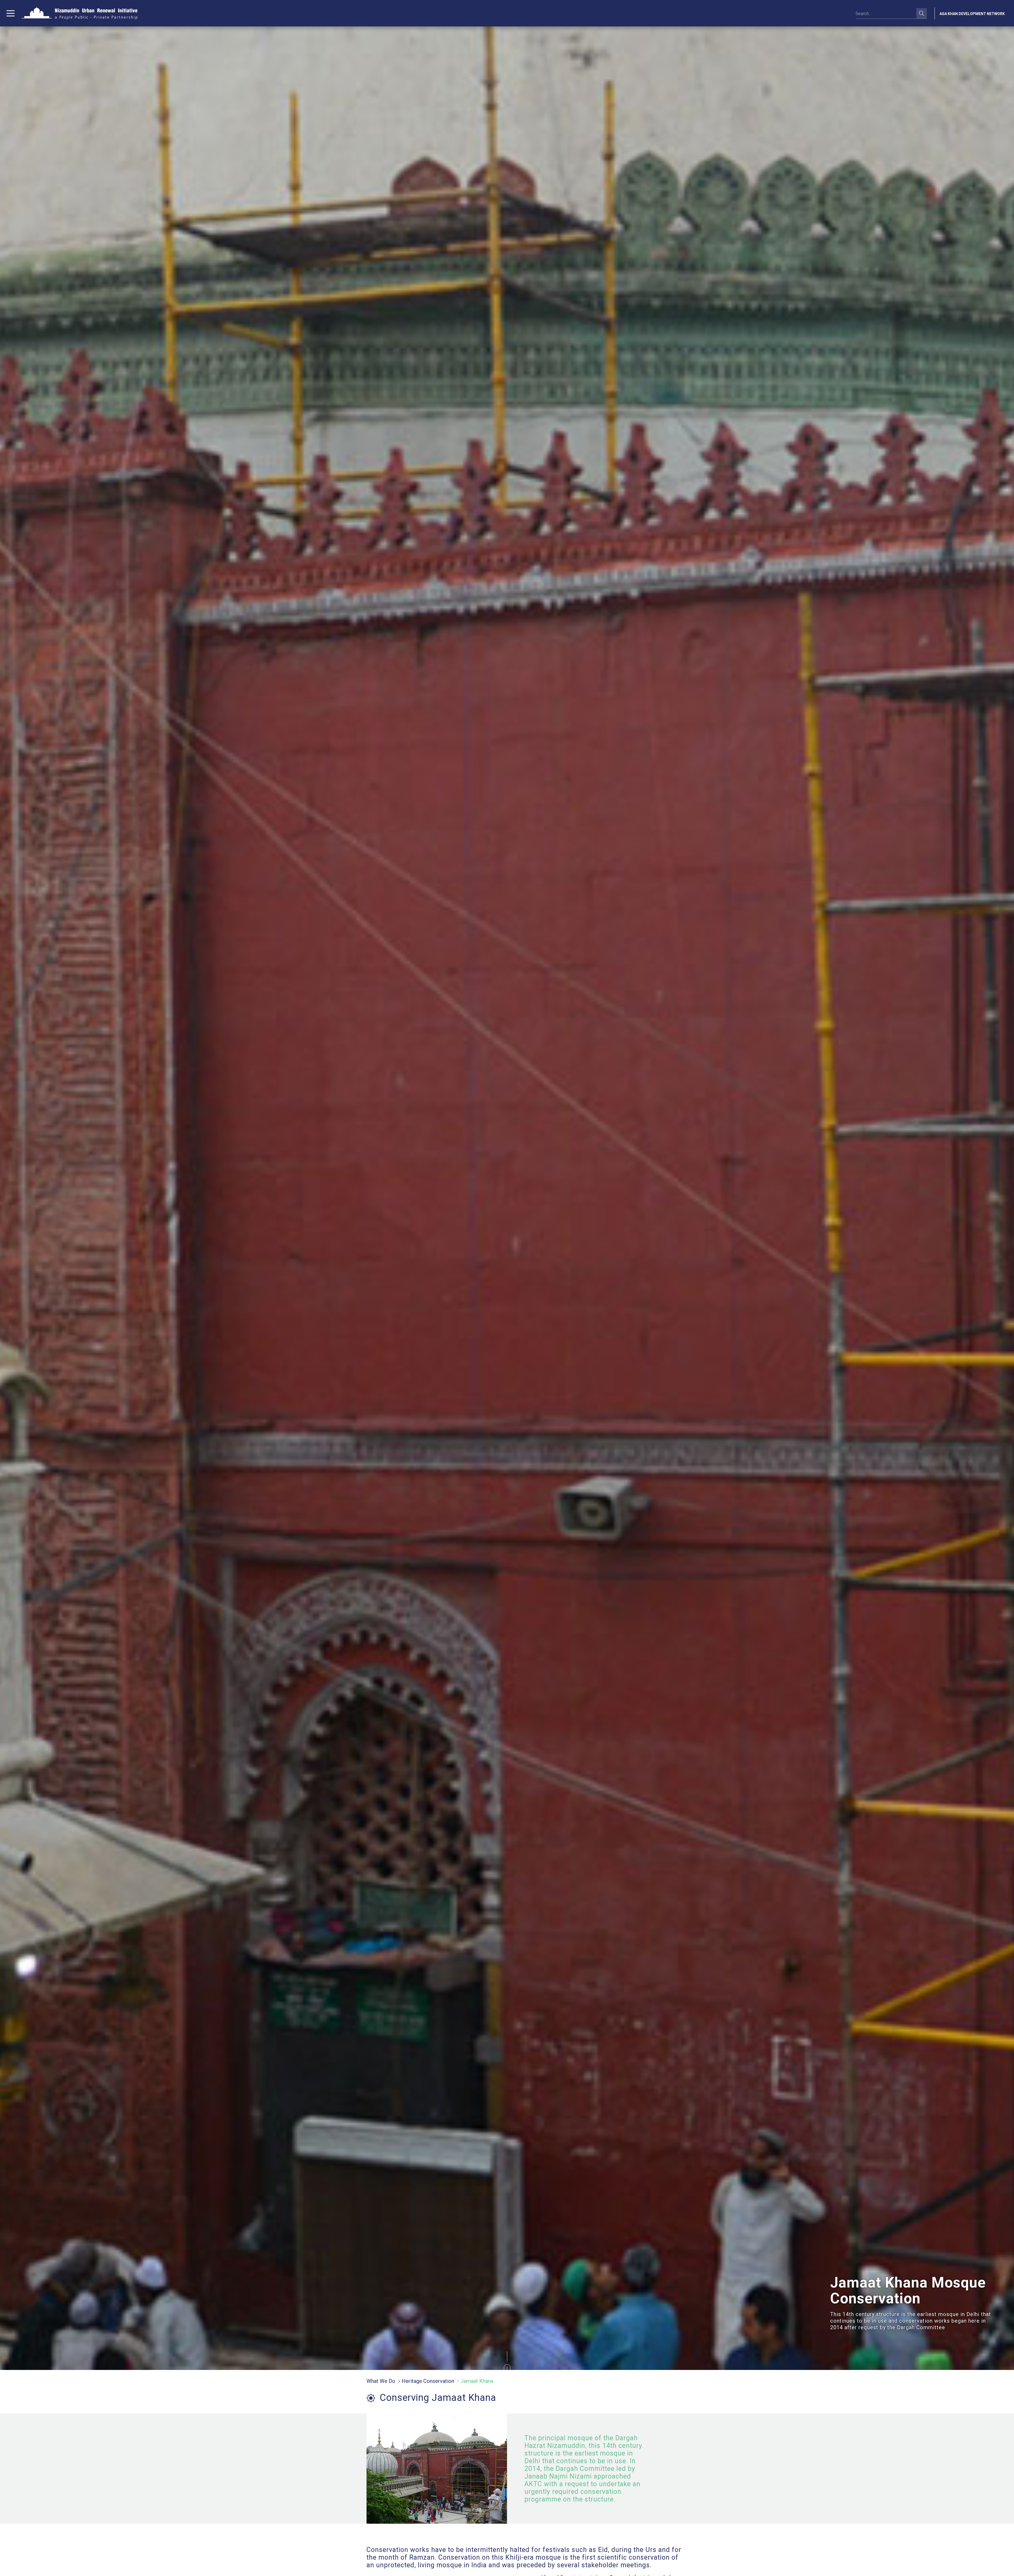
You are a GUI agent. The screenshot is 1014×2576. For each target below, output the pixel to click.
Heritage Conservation (428, 2381)
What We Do (381, 2381)
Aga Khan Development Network (972, 14)
